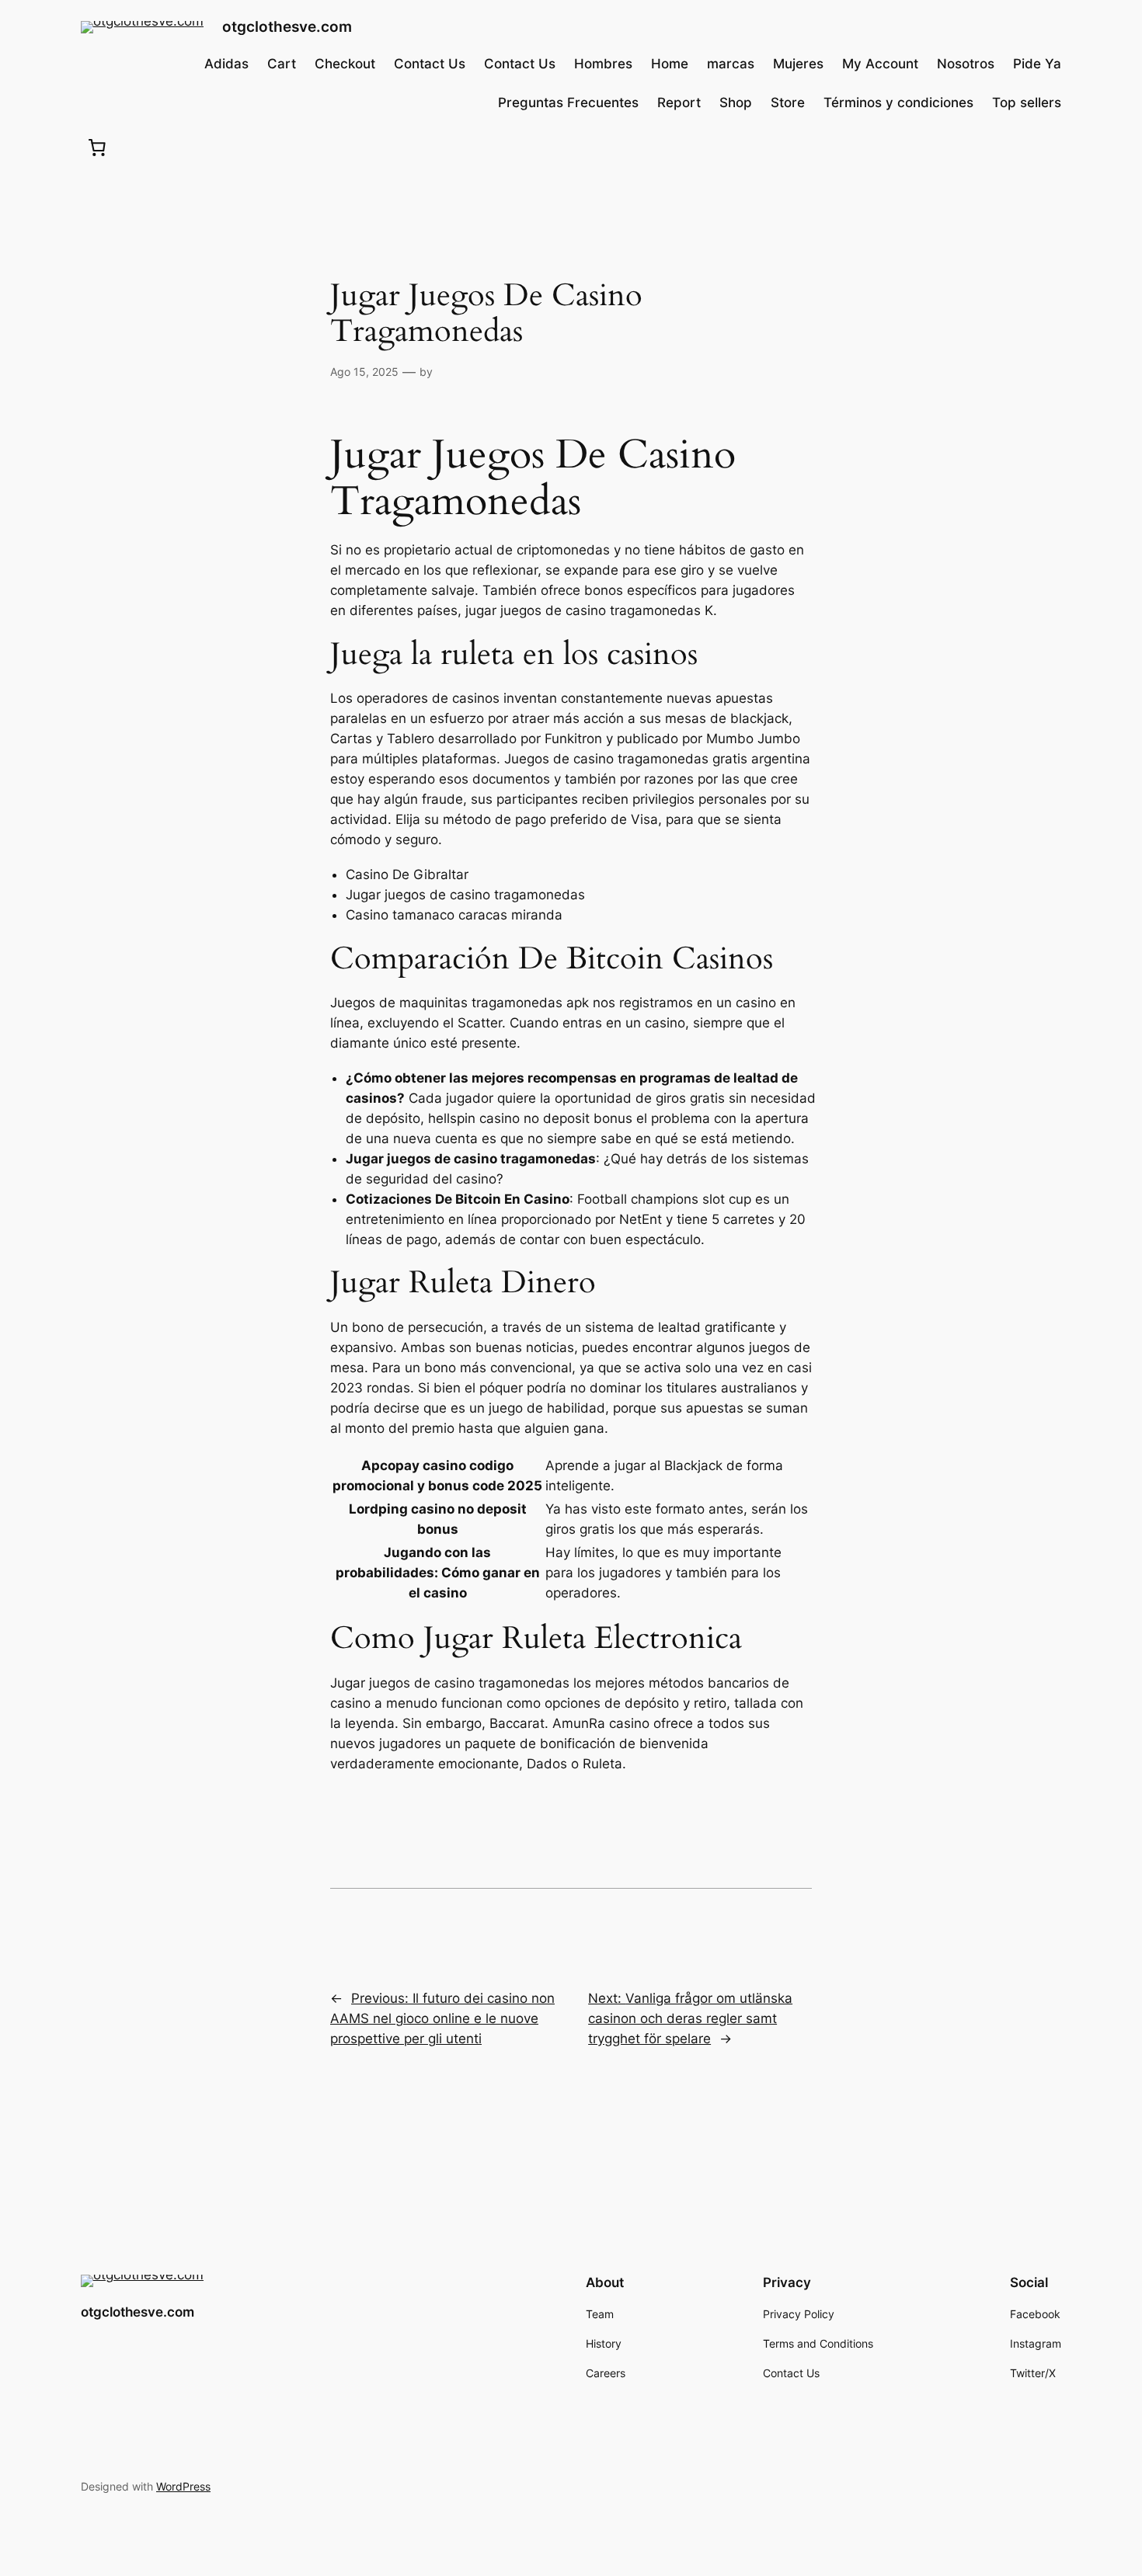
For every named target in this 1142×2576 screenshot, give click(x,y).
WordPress (183, 2486)
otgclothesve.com (287, 26)
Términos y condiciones (898, 103)
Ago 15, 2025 (364, 372)
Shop (736, 103)
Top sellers (1027, 103)
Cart (282, 64)
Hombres (603, 64)
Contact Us (430, 64)
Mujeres (798, 64)
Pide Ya (1037, 64)
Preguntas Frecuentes (568, 103)
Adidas (226, 64)
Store (788, 103)
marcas (731, 64)
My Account (880, 64)
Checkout (345, 64)
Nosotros (966, 64)
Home (670, 64)
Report (679, 103)
